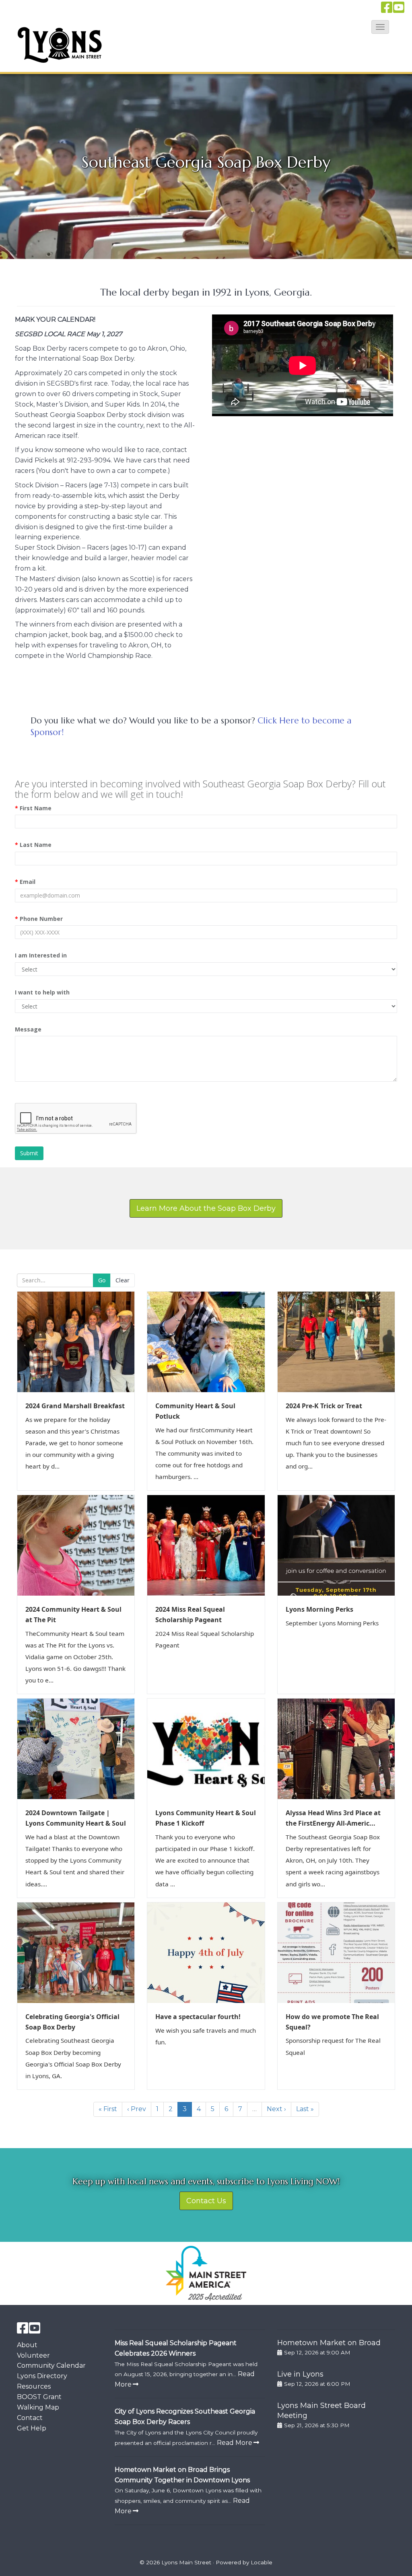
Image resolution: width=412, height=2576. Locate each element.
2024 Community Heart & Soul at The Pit (73, 1615)
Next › (276, 2109)
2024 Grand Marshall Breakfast (75, 1406)
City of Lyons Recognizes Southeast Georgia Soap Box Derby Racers (185, 2417)
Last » (305, 2109)
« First (108, 2109)
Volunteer (33, 2355)
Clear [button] (123, 1280)
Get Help (32, 2428)
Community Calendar (51, 2365)
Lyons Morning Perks (319, 1609)
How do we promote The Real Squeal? (332, 2022)
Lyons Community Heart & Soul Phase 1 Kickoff (206, 1818)
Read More (235, 2443)
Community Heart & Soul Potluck (195, 1411)
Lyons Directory (42, 2376)
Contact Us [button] (206, 2201)
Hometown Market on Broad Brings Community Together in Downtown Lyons (182, 2475)
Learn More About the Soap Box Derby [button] (206, 1208)
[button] (380, 27)
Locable (262, 2562)
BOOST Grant (39, 2397)
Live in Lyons (300, 2374)
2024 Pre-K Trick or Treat (324, 1406)
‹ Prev (137, 2109)
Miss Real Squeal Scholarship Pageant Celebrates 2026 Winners (176, 2348)
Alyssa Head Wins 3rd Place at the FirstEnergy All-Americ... (333, 1818)
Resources (34, 2386)
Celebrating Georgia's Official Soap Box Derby (72, 2022)
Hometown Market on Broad (329, 2343)
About (27, 2345)
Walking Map (38, 2407)
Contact (30, 2418)
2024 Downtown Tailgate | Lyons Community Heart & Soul (76, 1818)
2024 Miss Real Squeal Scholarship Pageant (190, 1615)
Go (102, 1280)
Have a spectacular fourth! (198, 2017)
